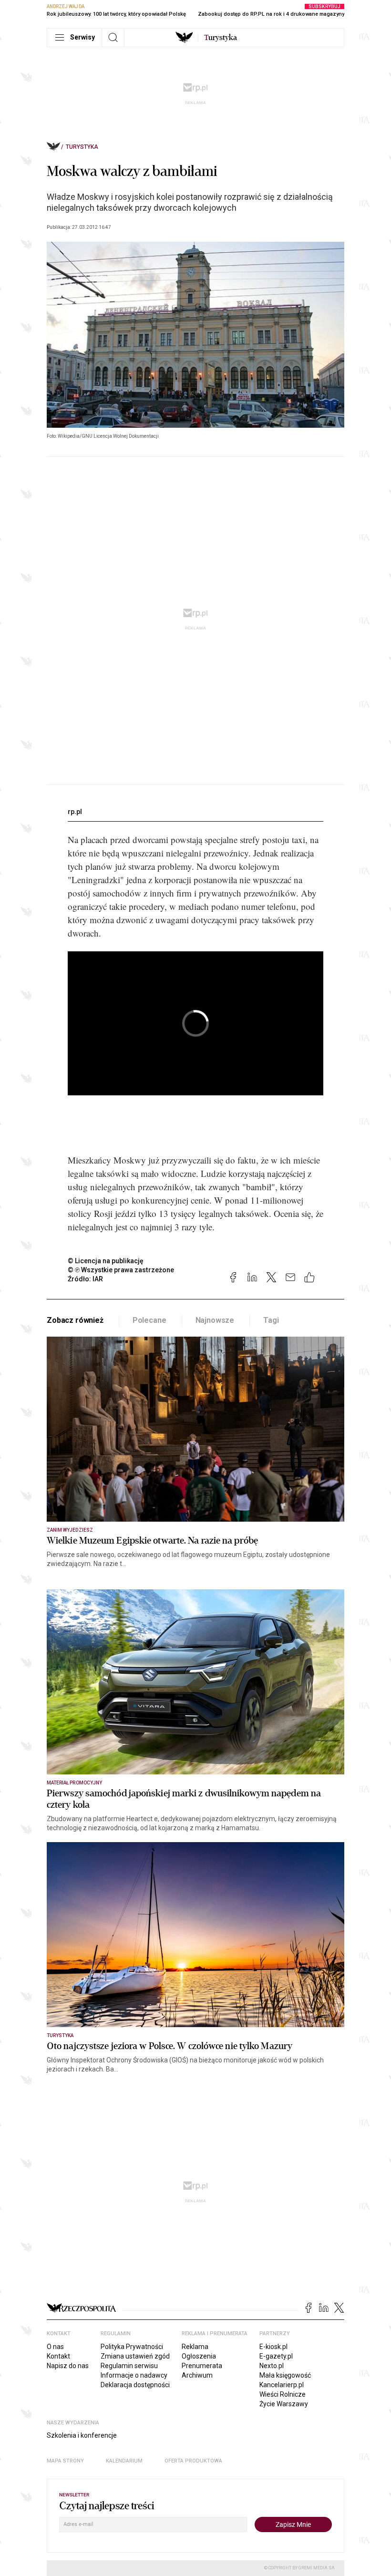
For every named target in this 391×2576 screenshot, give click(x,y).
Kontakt (58, 2356)
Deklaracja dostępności (135, 2385)
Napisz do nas (68, 2366)
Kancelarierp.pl (282, 2385)
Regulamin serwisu (129, 2366)
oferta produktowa (193, 2461)
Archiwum (197, 2375)
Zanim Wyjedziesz (70, 1530)
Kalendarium (124, 2461)
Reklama (195, 2347)
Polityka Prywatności (132, 2347)
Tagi (271, 1320)
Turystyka (82, 147)
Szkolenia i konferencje (82, 2435)
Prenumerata (202, 2366)
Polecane (149, 1320)
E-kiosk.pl (273, 2347)
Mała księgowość (285, 2375)
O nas (55, 2347)
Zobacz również (75, 1320)
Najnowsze (215, 1320)
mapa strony (65, 2461)
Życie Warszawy (284, 2404)
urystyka (221, 38)
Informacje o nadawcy (134, 2375)
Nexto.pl (272, 2366)
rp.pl (75, 812)
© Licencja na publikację (106, 1261)
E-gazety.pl (276, 2356)
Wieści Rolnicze (283, 2394)
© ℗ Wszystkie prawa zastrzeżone (121, 1270)
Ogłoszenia (199, 2356)
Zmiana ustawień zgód (135, 2356)
